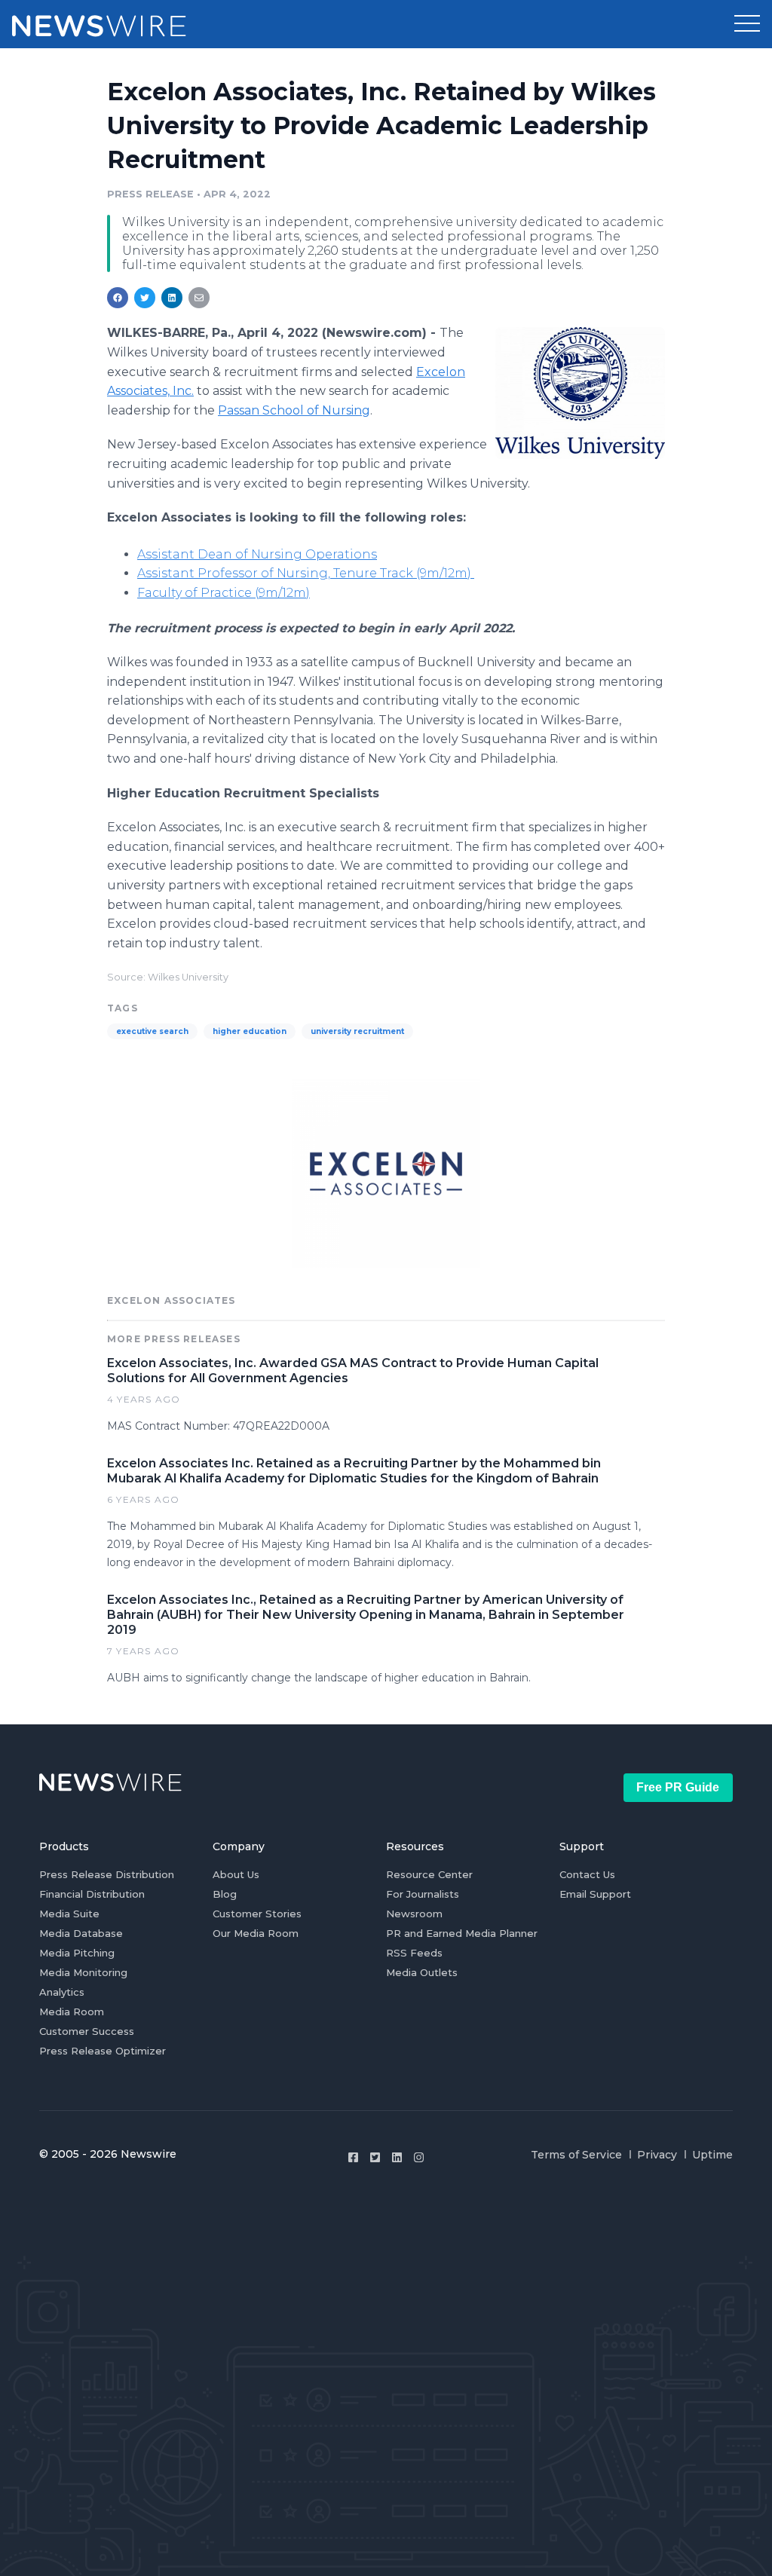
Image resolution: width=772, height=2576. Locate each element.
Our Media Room (256, 1933)
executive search (152, 1031)
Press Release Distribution (107, 1874)
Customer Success (87, 2031)
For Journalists (423, 1894)
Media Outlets (422, 1972)
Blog (225, 1894)
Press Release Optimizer (103, 2051)
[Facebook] (353, 2157)
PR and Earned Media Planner (462, 1933)
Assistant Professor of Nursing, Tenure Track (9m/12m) (306, 573)
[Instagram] (419, 2157)
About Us (236, 1874)
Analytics (62, 1992)
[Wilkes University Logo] (580, 393)
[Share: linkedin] (172, 298)
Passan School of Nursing (294, 410)
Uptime (712, 2155)
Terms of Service (576, 2155)
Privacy (657, 2155)
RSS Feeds (414, 1953)
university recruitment (357, 1031)
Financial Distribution (92, 1894)
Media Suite (69, 1914)
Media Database (81, 1933)
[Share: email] (199, 298)
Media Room (72, 2012)
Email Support (595, 1894)
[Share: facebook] (118, 298)
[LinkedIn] (397, 2157)
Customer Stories (257, 1914)
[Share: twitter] (145, 298)
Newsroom (414, 1914)
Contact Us (587, 1874)
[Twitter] (375, 2157)
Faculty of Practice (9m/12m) (224, 593)
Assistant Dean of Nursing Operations (257, 554)
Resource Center (429, 1874)
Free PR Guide (678, 1787)
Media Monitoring (83, 1972)
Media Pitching (77, 1953)
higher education (250, 1031)
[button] (747, 24)
